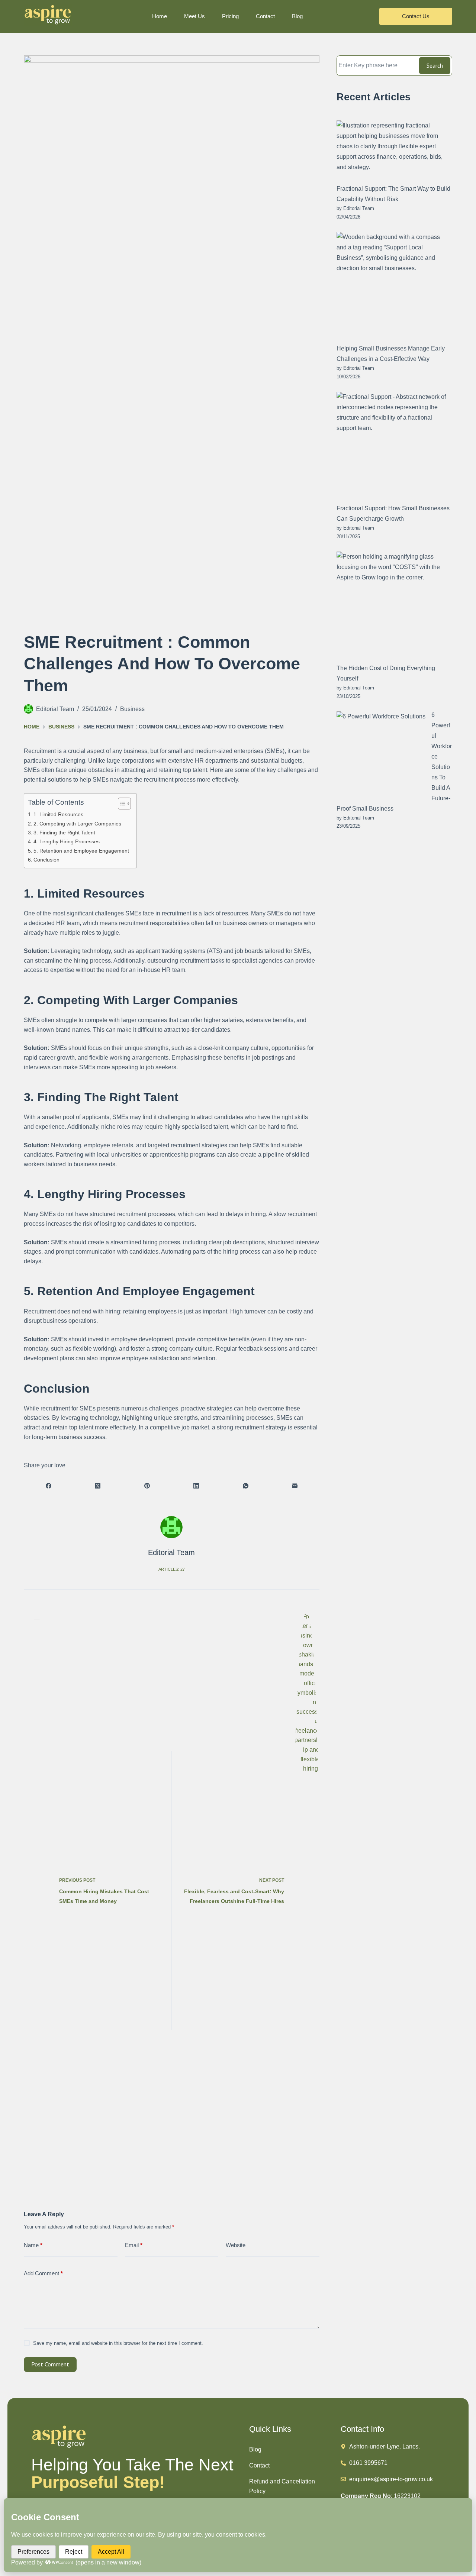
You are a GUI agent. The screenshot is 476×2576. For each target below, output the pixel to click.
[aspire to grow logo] (48, 15)
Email (134, 2245)
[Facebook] (48, 1486)
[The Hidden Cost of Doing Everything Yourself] (391, 606)
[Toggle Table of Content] (121, 804)
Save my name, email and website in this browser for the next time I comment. (118, 2343)
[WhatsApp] (245, 1486)
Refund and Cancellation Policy (282, 2486)
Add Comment (43, 2273)
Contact (259, 2465)
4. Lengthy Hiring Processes (67, 841)
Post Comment (50, 2364)
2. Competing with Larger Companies (77, 824)
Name (33, 2245)
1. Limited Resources (58, 814)
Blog (255, 2449)
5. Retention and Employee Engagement (81, 851)
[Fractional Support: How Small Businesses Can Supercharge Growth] (391, 447)
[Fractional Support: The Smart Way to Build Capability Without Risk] (391, 151)
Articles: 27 (172, 1569)
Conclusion (46, 860)
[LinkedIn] (196, 1486)
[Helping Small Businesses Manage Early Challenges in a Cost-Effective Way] (391, 287)
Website (236, 2245)
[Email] (295, 1486)
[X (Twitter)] (97, 1486)
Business (132, 709)
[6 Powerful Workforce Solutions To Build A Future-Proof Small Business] (381, 756)
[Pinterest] (147, 1486)
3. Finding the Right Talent (64, 833)
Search (435, 65)
